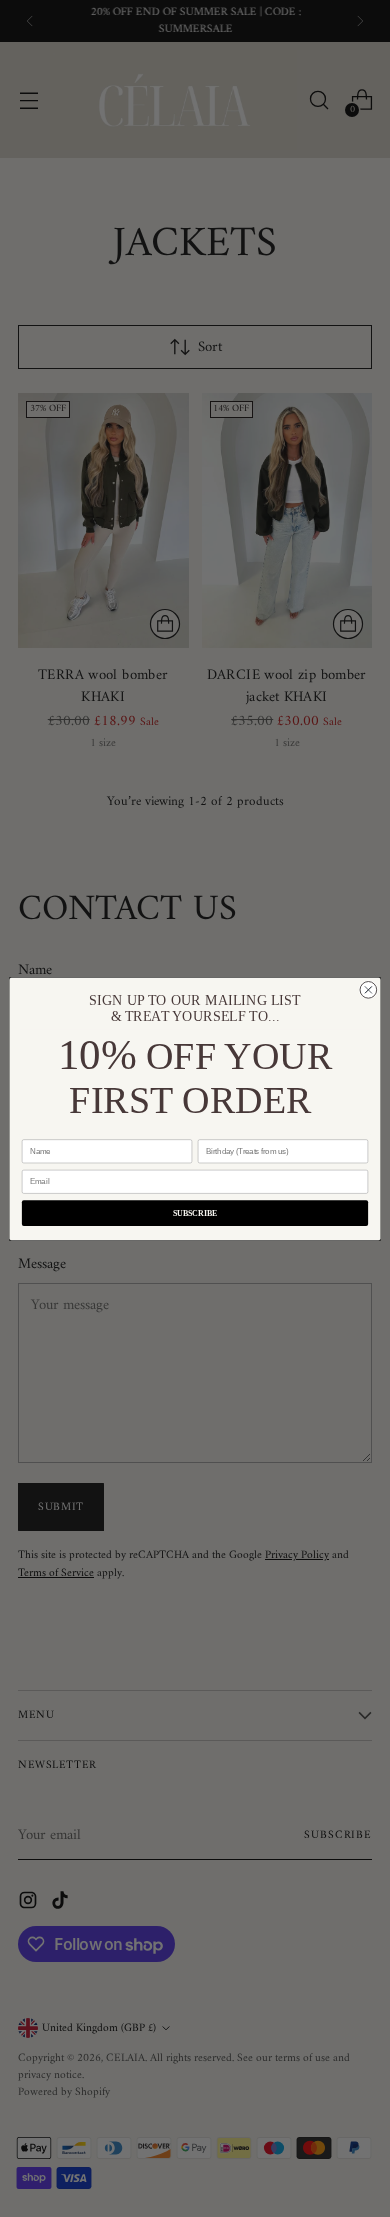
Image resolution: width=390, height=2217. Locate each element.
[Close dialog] (368, 989)
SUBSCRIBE (195, 1212)
